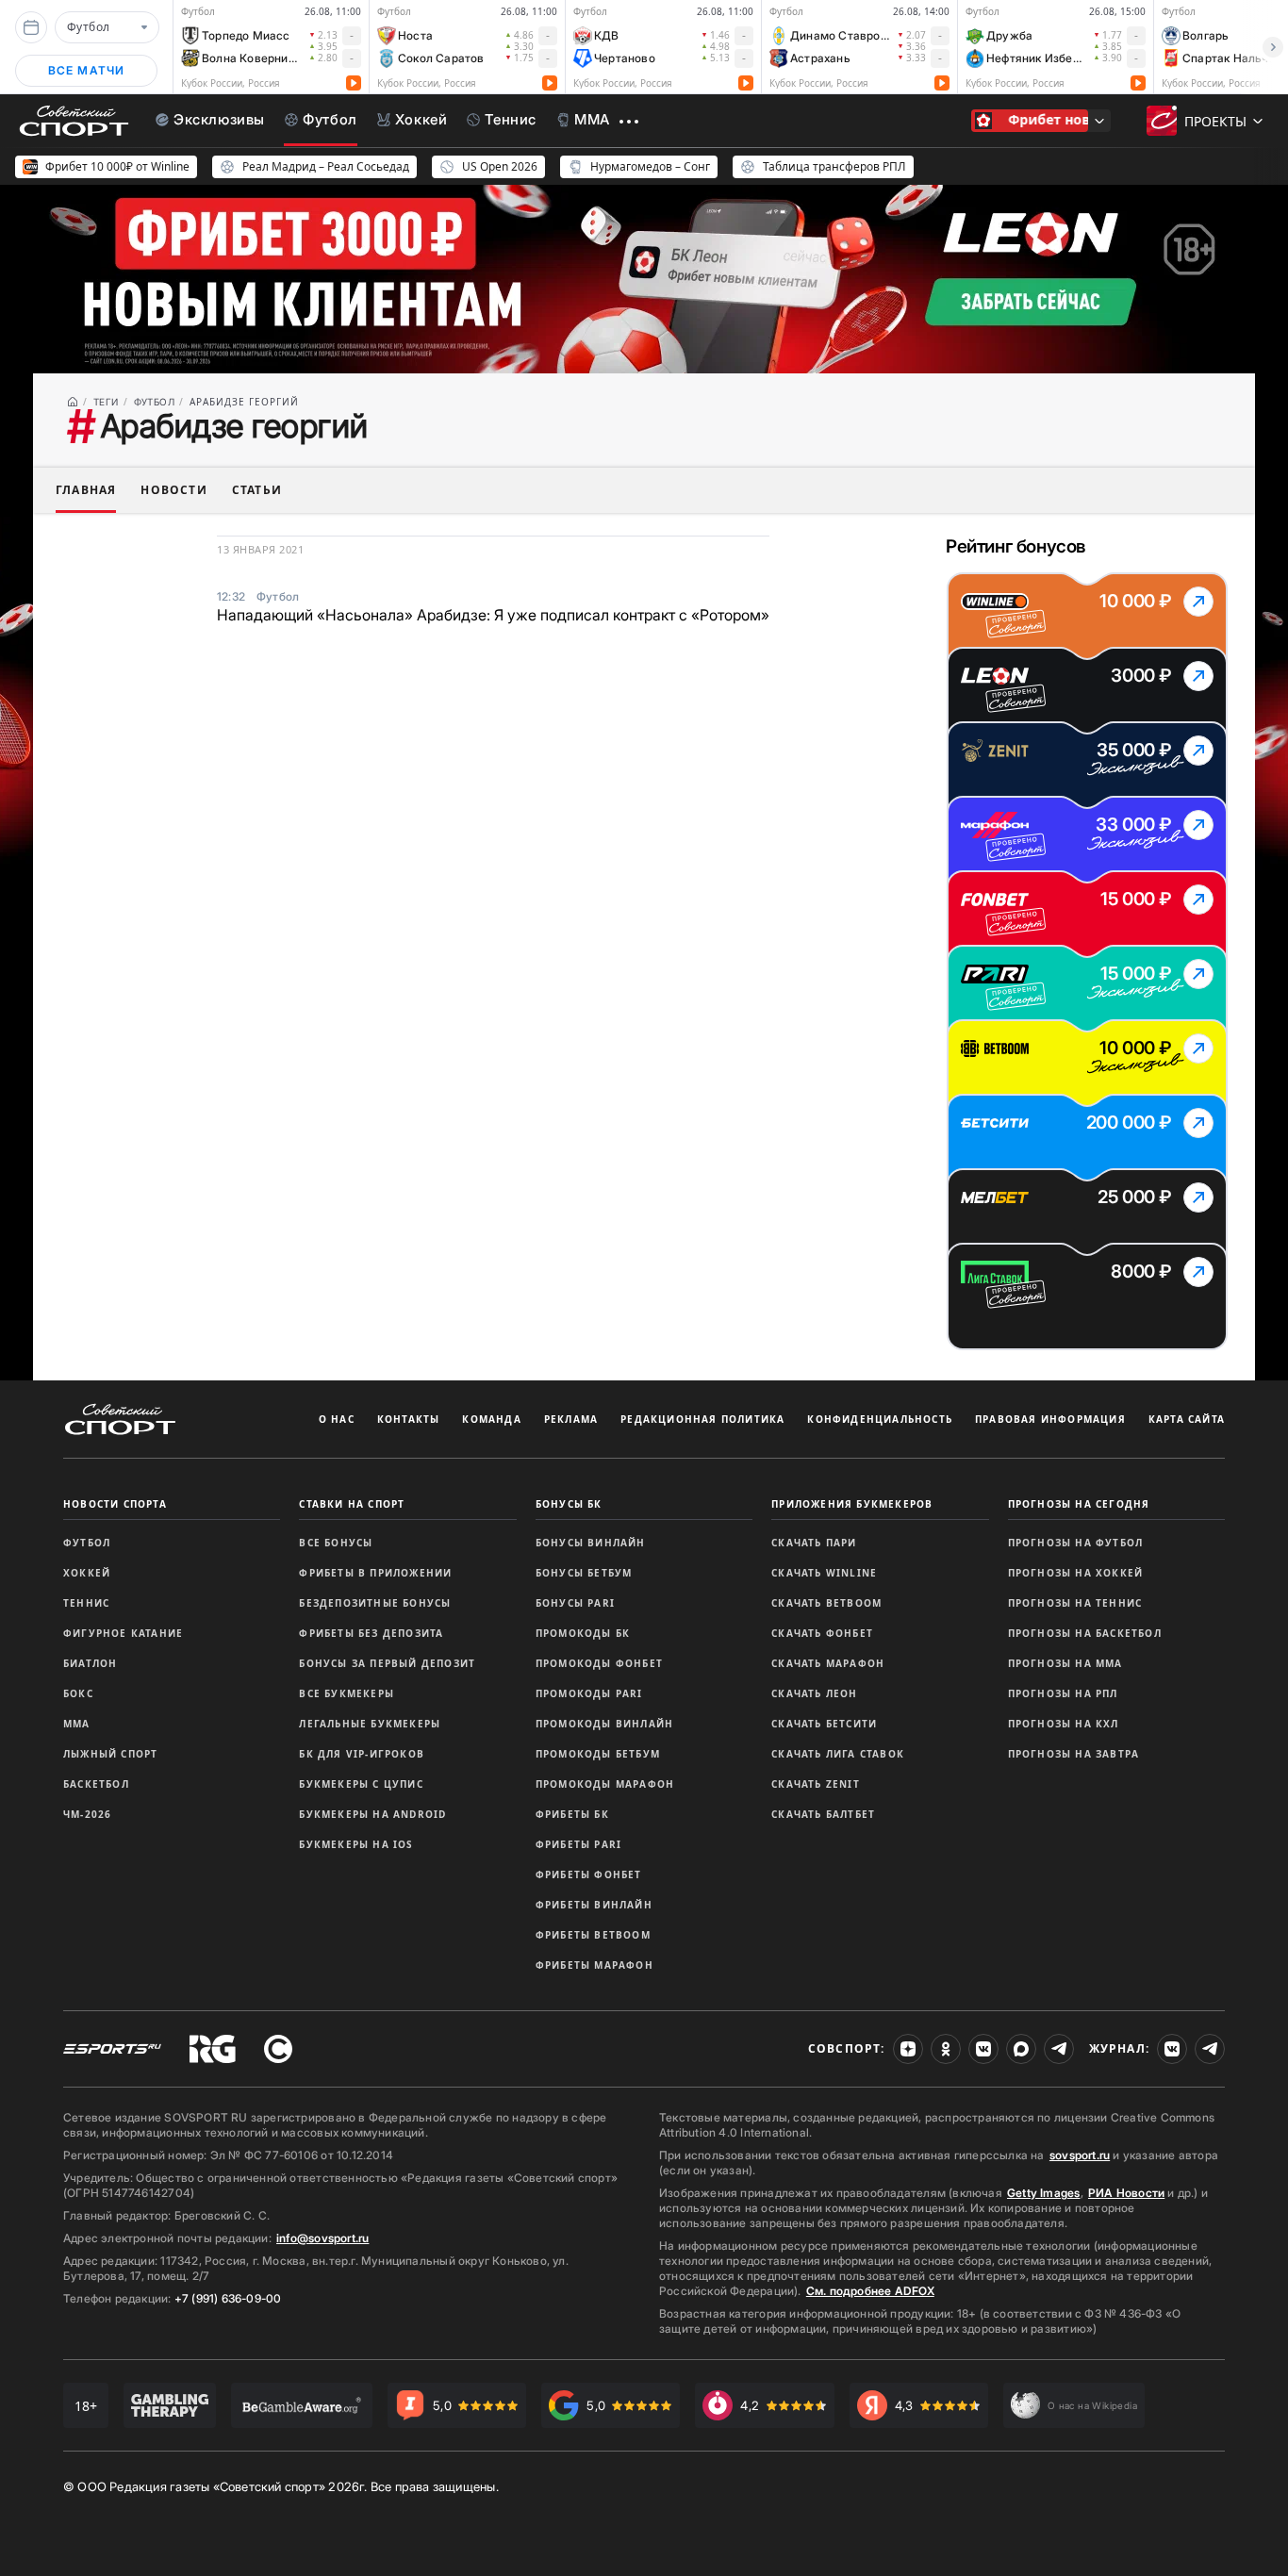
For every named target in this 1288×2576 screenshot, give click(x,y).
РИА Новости (1126, 2193)
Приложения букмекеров (852, 1504)
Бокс (78, 1693)
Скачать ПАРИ (814, 1543)
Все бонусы (336, 1543)
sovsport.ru (1080, 2155)
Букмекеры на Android (372, 1814)
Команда (491, 1419)
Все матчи (87, 70)
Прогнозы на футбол (1076, 1543)
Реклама (571, 1419)
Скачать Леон (814, 1693)
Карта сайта (1187, 1419)
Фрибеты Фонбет (589, 1874)
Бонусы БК (569, 1504)
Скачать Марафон (828, 1663)
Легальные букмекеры (370, 1724)
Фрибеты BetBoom (593, 1935)
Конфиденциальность (880, 1419)
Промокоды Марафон (605, 1784)
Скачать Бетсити (824, 1724)
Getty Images (1044, 2193)
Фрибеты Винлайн (594, 1905)
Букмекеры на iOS (356, 1844)
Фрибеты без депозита (371, 1633)
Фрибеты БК (572, 1814)
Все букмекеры (347, 1693)
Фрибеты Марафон (594, 1965)
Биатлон (90, 1663)
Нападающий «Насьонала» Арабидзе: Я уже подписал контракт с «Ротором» (493, 615)
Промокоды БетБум (598, 1754)
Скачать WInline (824, 1573)
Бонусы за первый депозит (387, 1663)
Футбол (87, 1543)
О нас (337, 1419)
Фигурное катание (123, 1633)
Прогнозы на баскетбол (1085, 1633)
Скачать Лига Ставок (838, 1754)
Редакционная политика (702, 1419)
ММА (77, 1724)
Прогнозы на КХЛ (1064, 1724)
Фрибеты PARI (578, 1844)
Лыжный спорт (110, 1754)
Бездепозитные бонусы (375, 1603)
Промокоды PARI (589, 1693)
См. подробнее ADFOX (870, 2291)
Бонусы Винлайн (591, 1543)
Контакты (409, 1419)
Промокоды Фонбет (599, 1663)
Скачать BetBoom (826, 1603)
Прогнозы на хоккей (1076, 1573)
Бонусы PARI (575, 1603)
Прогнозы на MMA (1065, 1663)
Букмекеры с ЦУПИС (361, 1784)
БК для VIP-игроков (362, 1754)
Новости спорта (115, 1504)
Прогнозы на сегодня (1079, 1504)
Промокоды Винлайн (604, 1724)
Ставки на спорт (352, 1504)
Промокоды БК (583, 1633)
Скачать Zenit (816, 1784)
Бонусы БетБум (584, 1573)
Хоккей (87, 1573)
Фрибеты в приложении (375, 1573)
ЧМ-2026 (87, 1814)
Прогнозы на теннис (1075, 1603)
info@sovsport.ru (322, 2238)
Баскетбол (96, 1784)
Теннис (86, 1603)
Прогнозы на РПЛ (1063, 1693)
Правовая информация (1050, 1419)
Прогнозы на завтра (1074, 1754)
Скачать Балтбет (823, 1814)
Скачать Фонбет (822, 1633)
